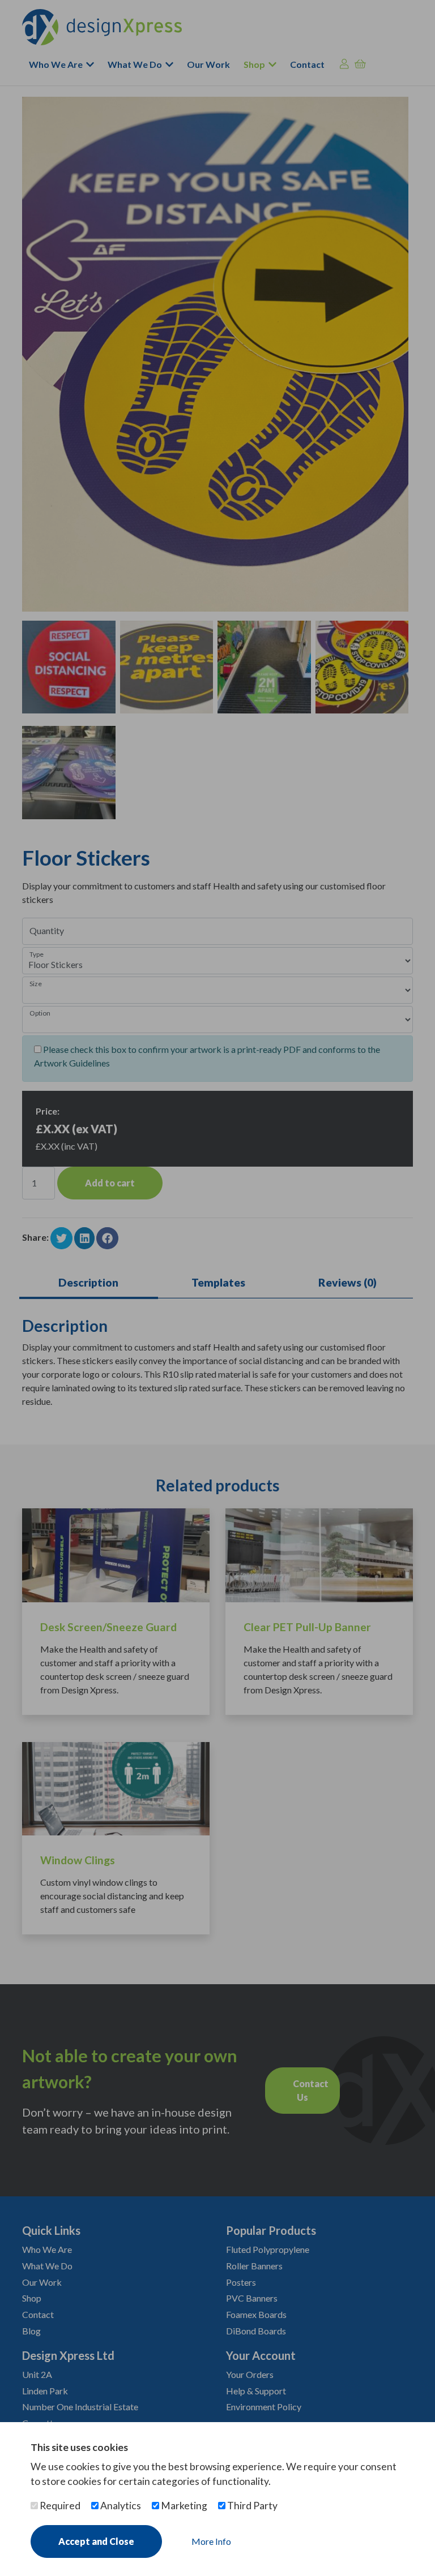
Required (59, 2506)
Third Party (251, 2506)
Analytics (120, 2506)
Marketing (183, 2506)
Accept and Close (96, 2541)
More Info (211, 2541)
